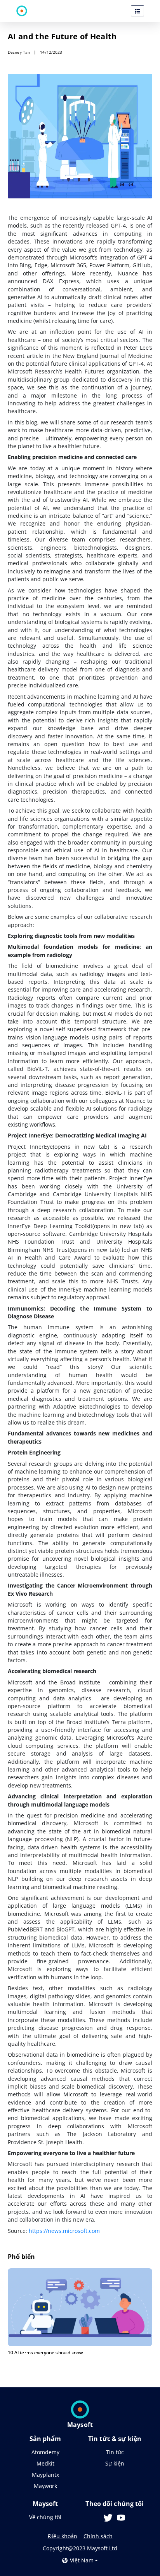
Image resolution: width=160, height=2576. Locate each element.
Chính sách (98, 2536)
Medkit (45, 2463)
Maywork (45, 2486)
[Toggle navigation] (137, 11)
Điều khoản (63, 2536)
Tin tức (115, 2452)
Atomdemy (45, 2452)
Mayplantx (45, 2475)
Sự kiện (115, 2463)
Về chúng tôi (45, 2517)
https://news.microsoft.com (64, 2231)
